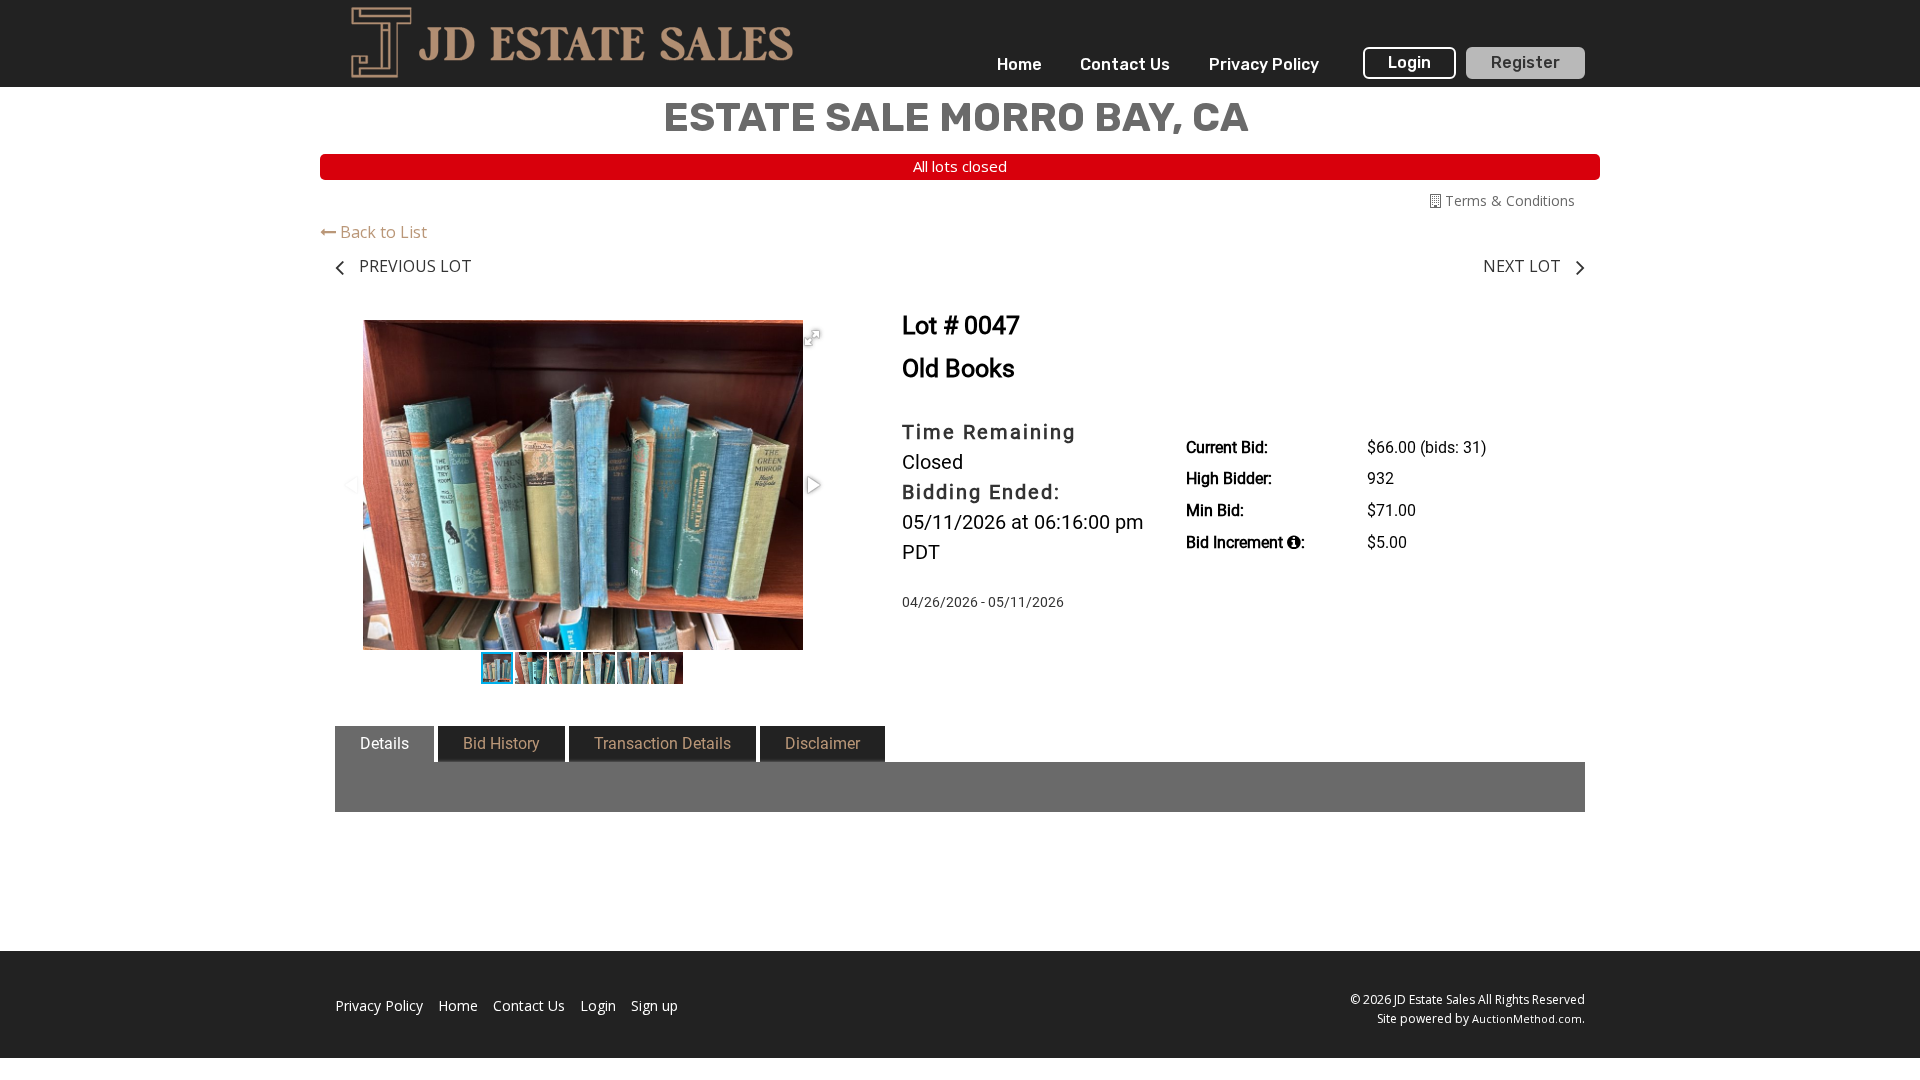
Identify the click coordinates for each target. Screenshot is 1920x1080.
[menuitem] (1019, 65)
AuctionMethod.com (1527, 1018)
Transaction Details (662, 743)
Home (1019, 64)
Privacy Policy (1264, 64)
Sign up (654, 1005)
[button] (812, 338)
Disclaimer (822, 743)
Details (384, 743)
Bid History (501, 743)
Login (1409, 62)
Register (1525, 62)
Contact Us (1125, 64)
